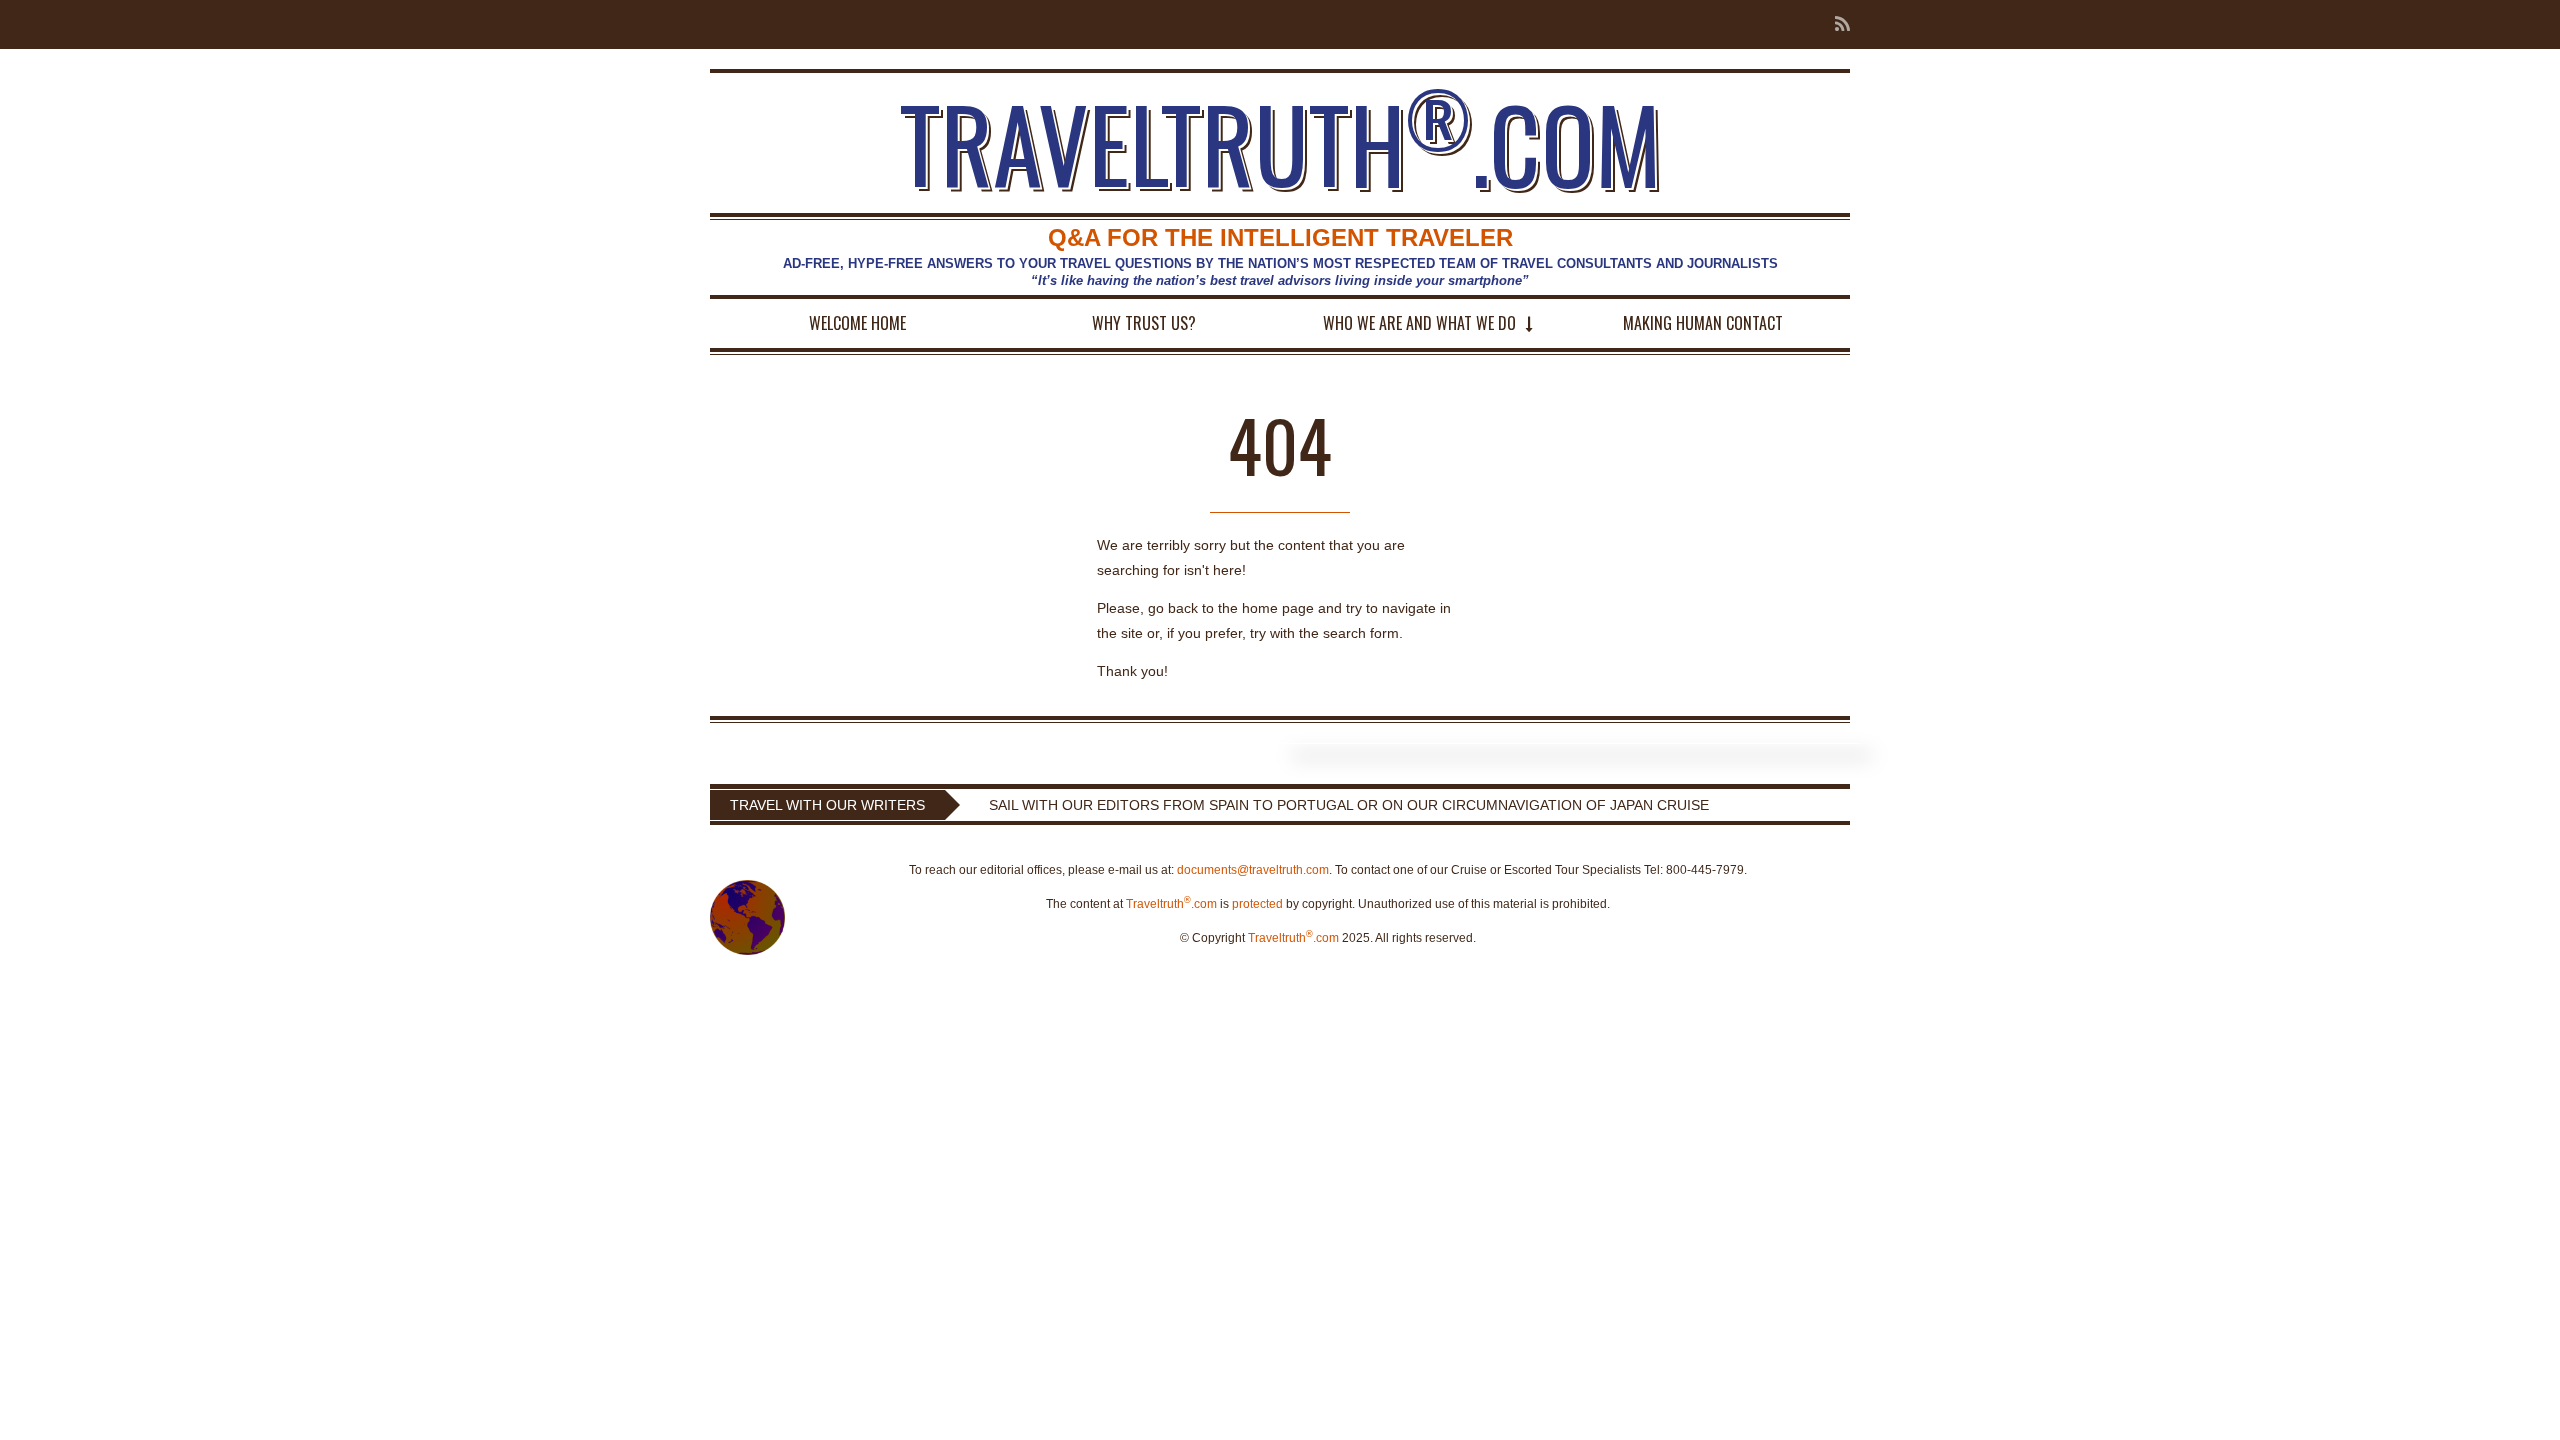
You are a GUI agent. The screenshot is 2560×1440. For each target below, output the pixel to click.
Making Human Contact (1703, 323)
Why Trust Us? (1144, 323)
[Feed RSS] (1836, 24)
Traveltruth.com (1171, 904)
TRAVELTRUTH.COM (1280, 143)
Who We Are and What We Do (1419, 323)
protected (1257, 904)
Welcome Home (857, 323)
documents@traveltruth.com (1253, 870)
